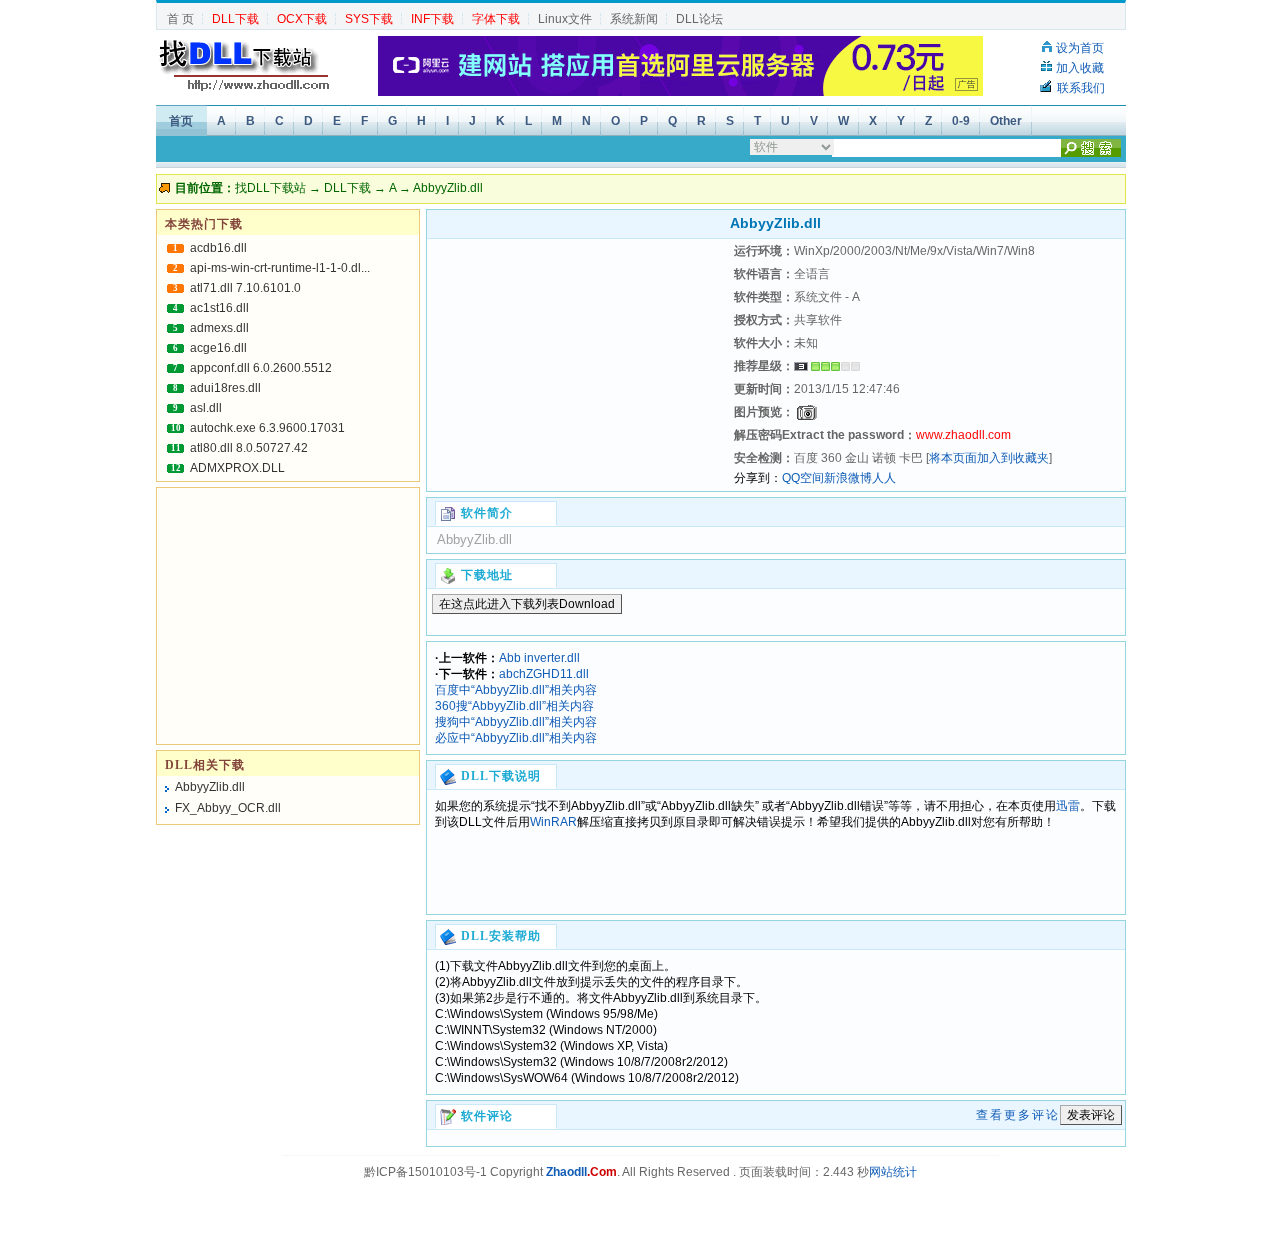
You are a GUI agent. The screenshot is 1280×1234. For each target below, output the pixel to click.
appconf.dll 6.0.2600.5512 (261, 368)
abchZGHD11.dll (544, 674)
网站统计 (893, 1172)
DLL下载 (347, 188)
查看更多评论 (1018, 1115)
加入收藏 (1080, 68)
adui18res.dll (225, 388)
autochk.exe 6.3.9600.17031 (267, 428)
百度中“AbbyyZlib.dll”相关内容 (516, 690)
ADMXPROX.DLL (237, 468)
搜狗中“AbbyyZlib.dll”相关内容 (516, 722)
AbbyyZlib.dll (210, 787)
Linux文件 (565, 19)
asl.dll (206, 408)
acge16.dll (218, 348)
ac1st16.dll (219, 308)
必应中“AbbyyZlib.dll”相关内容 (516, 738)
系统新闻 (634, 19)
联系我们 (1081, 88)
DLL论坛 (699, 19)
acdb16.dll (218, 248)
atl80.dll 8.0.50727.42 (249, 448)
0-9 (961, 121)
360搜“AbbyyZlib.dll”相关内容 (514, 706)
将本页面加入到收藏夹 (989, 458)
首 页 (180, 19)
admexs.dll (219, 328)
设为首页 (1080, 48)
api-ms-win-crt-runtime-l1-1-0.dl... (280, 268)
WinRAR (553, 822)
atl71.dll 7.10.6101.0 (245, 288)
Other (1006, 121)
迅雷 (1068, 806)
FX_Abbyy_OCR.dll (228, 808)
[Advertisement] (578, 365)
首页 (181, 121)
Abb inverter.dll (539, 658)
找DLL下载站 (270, 188)
